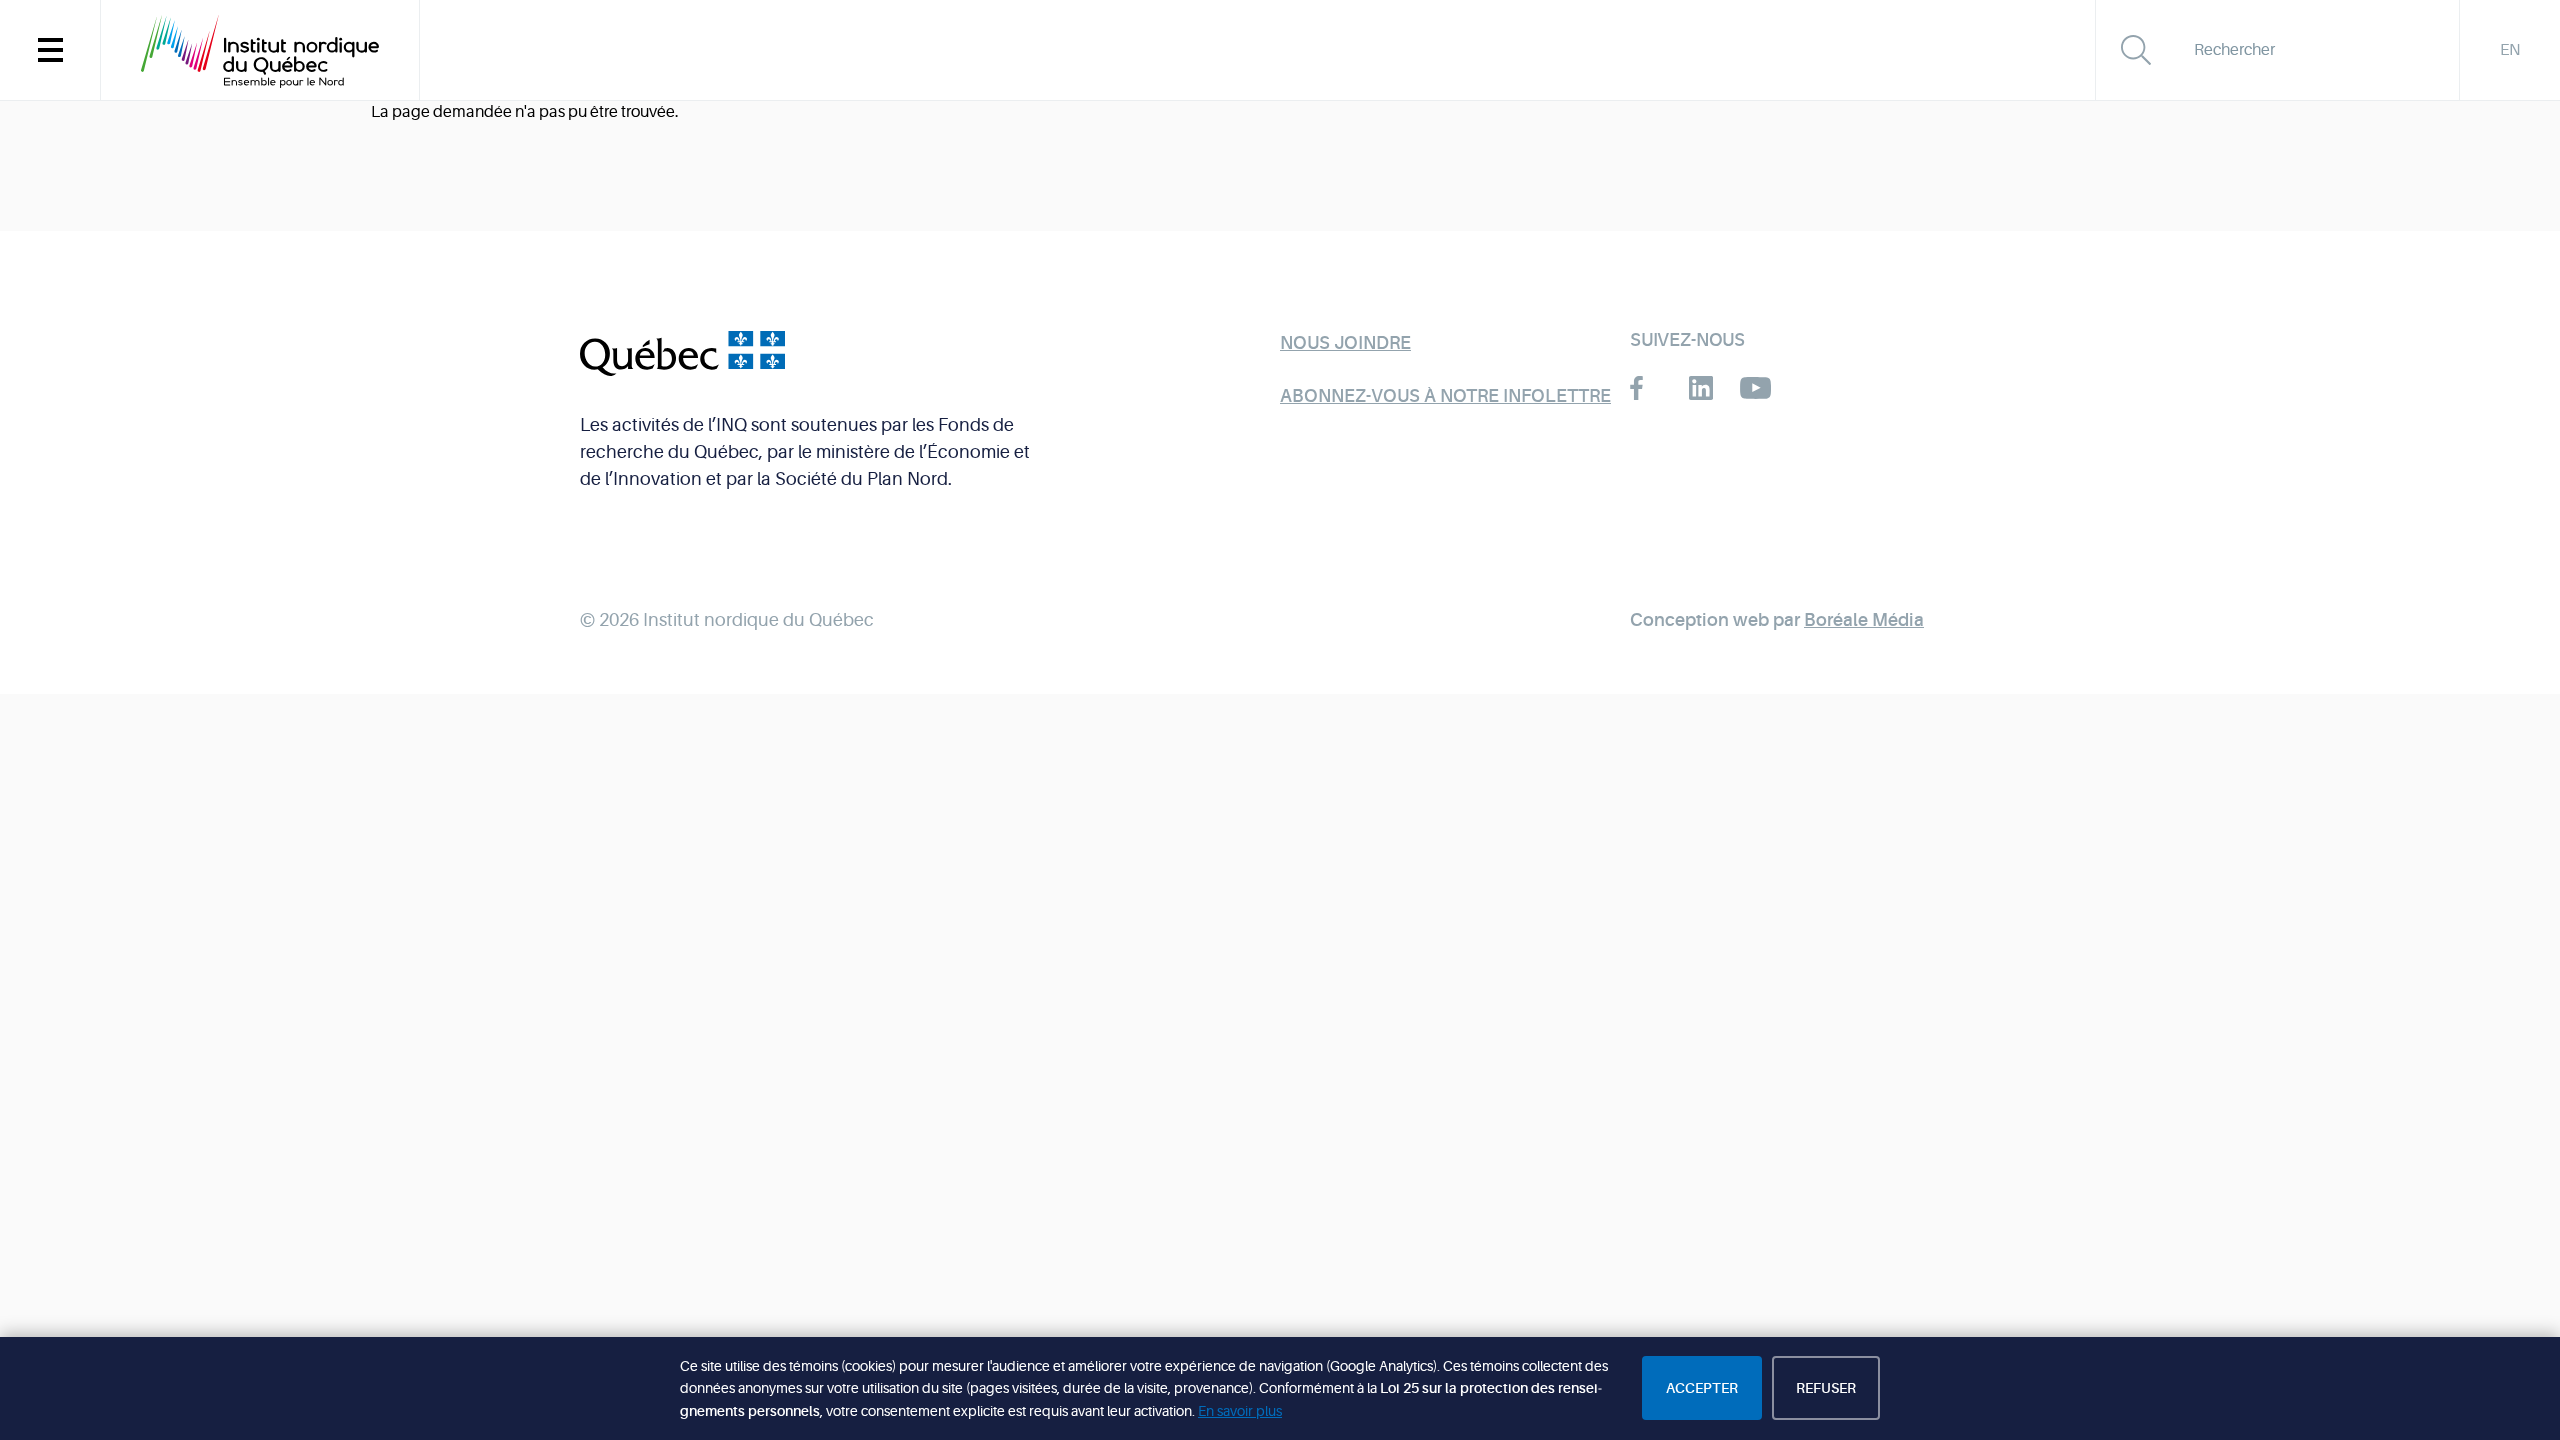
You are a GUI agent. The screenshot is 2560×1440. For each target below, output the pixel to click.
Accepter (1702, 1388)
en (2510, 50)
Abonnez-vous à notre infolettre (1445, 396)
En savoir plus (1240, 1411)
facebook (1645, 388)
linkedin (1700, 388)
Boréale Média (1864, 620)
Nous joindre (1345, 343)
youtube (1755, 388)
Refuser (1826, 1388)
